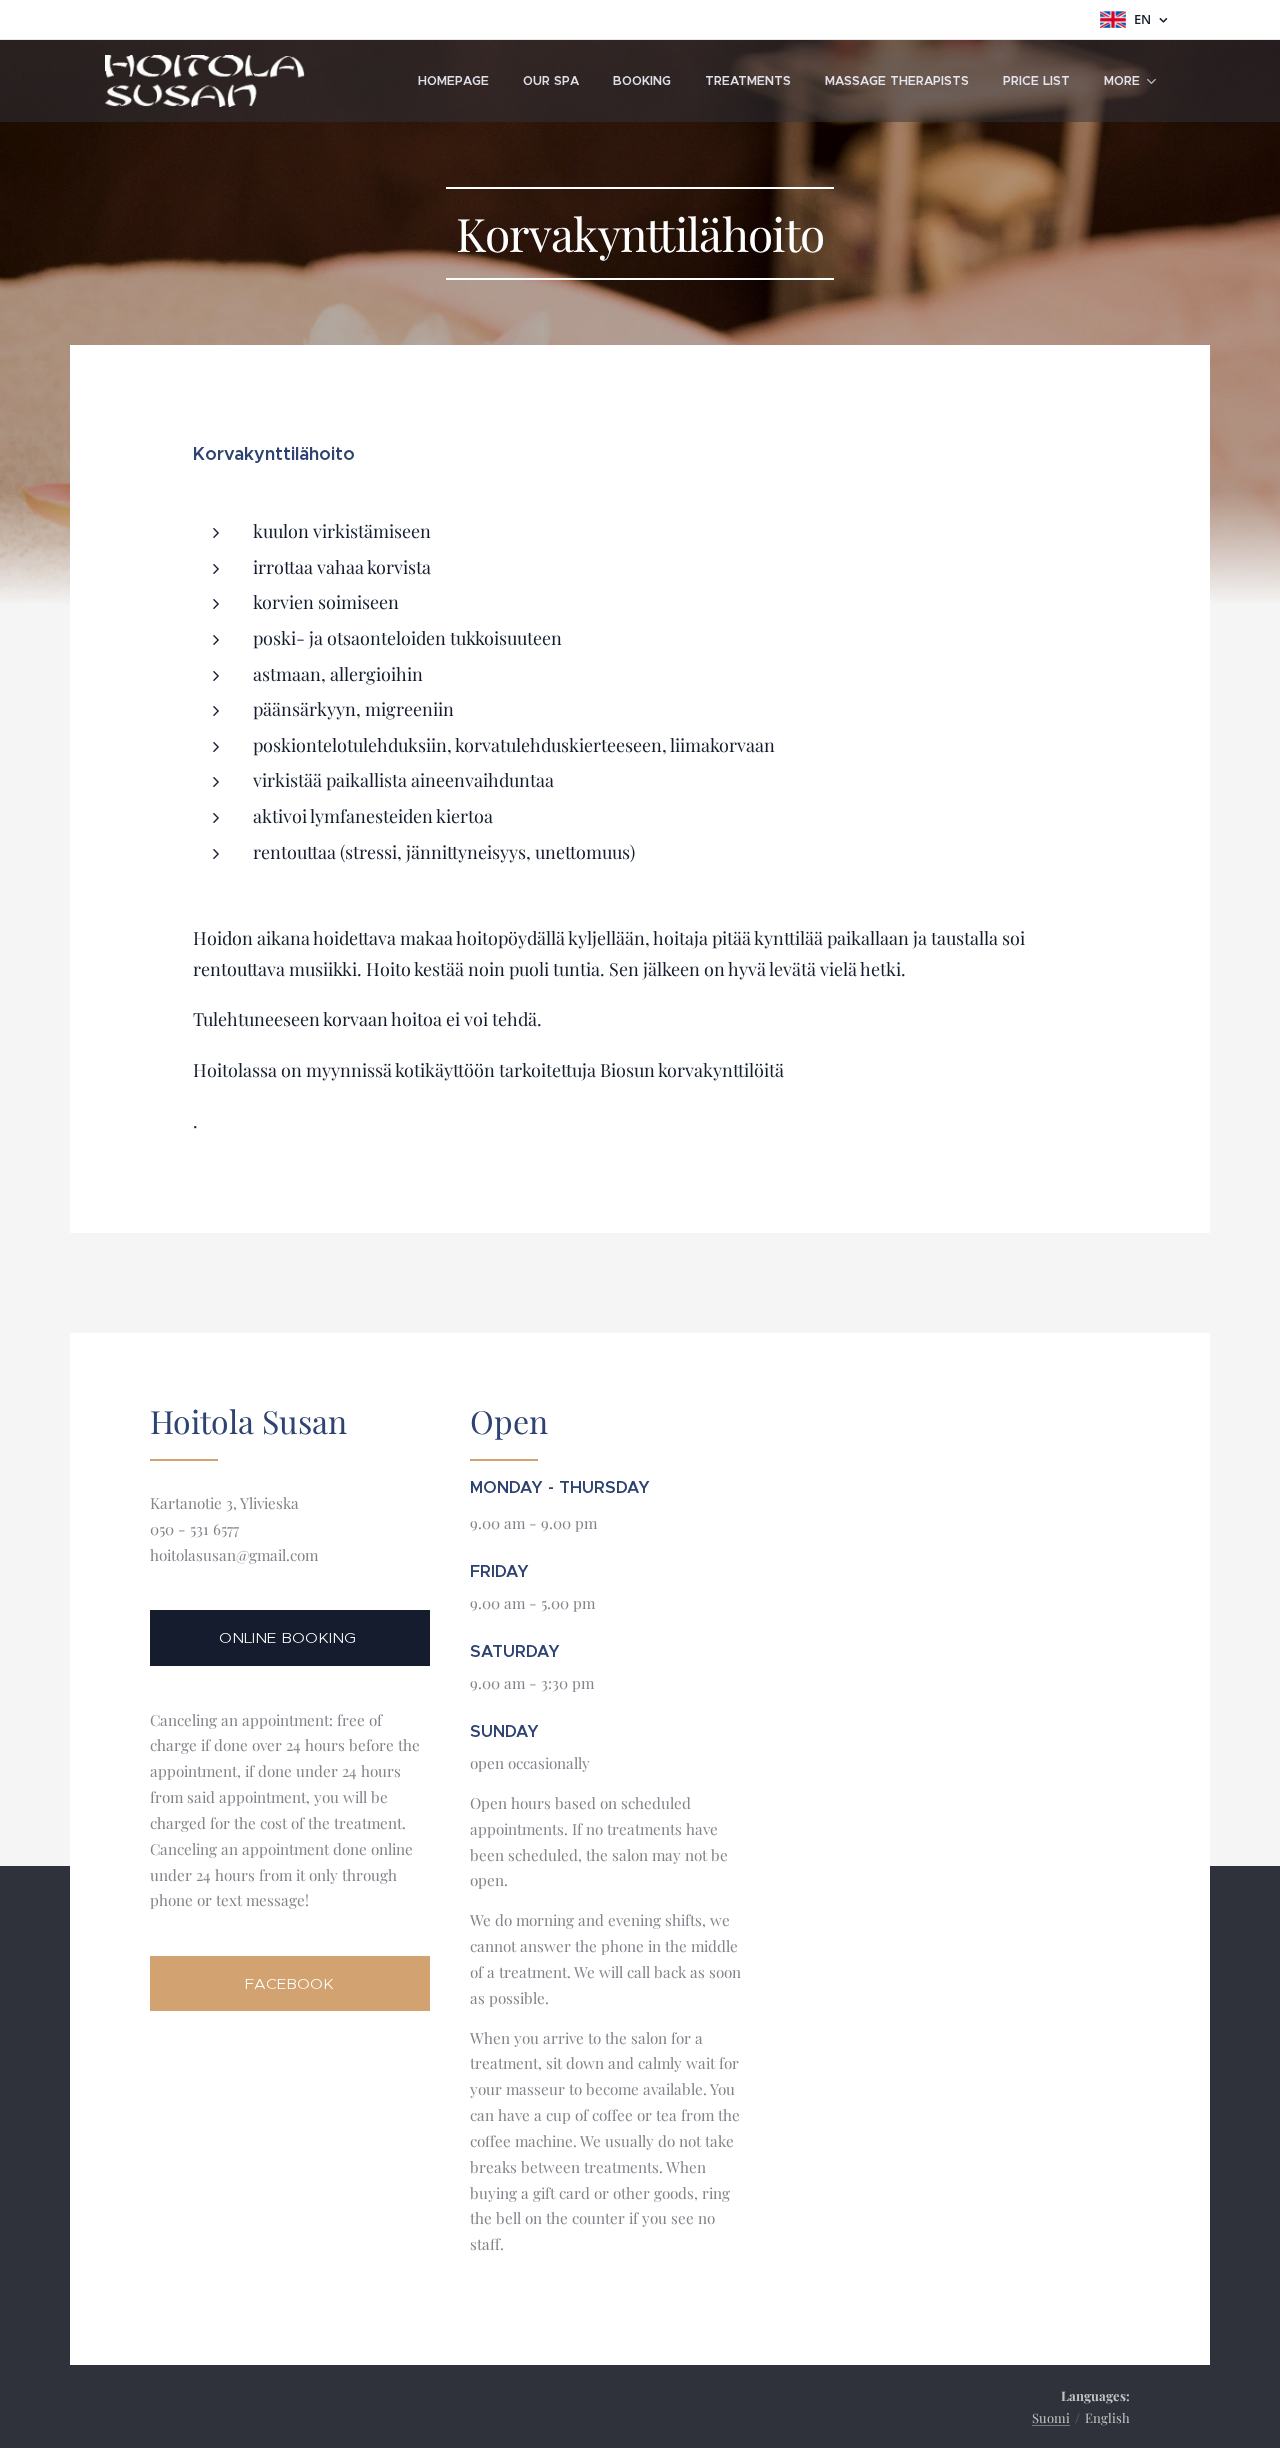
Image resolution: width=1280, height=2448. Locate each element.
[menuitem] (453, 81)
